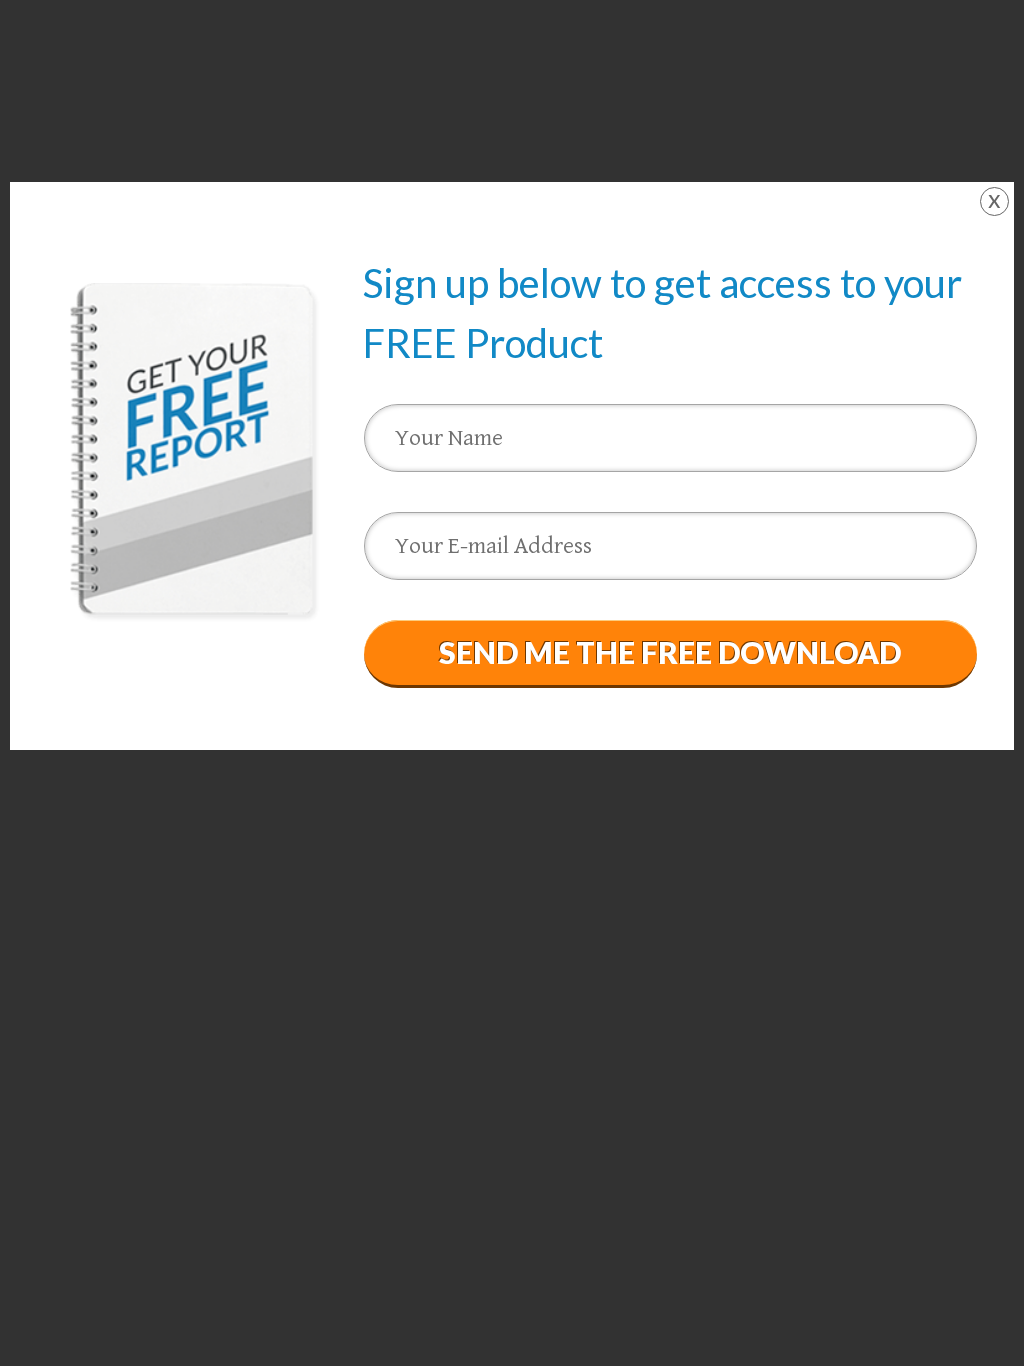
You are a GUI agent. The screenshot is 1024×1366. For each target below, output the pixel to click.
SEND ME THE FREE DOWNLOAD (670, 652)
